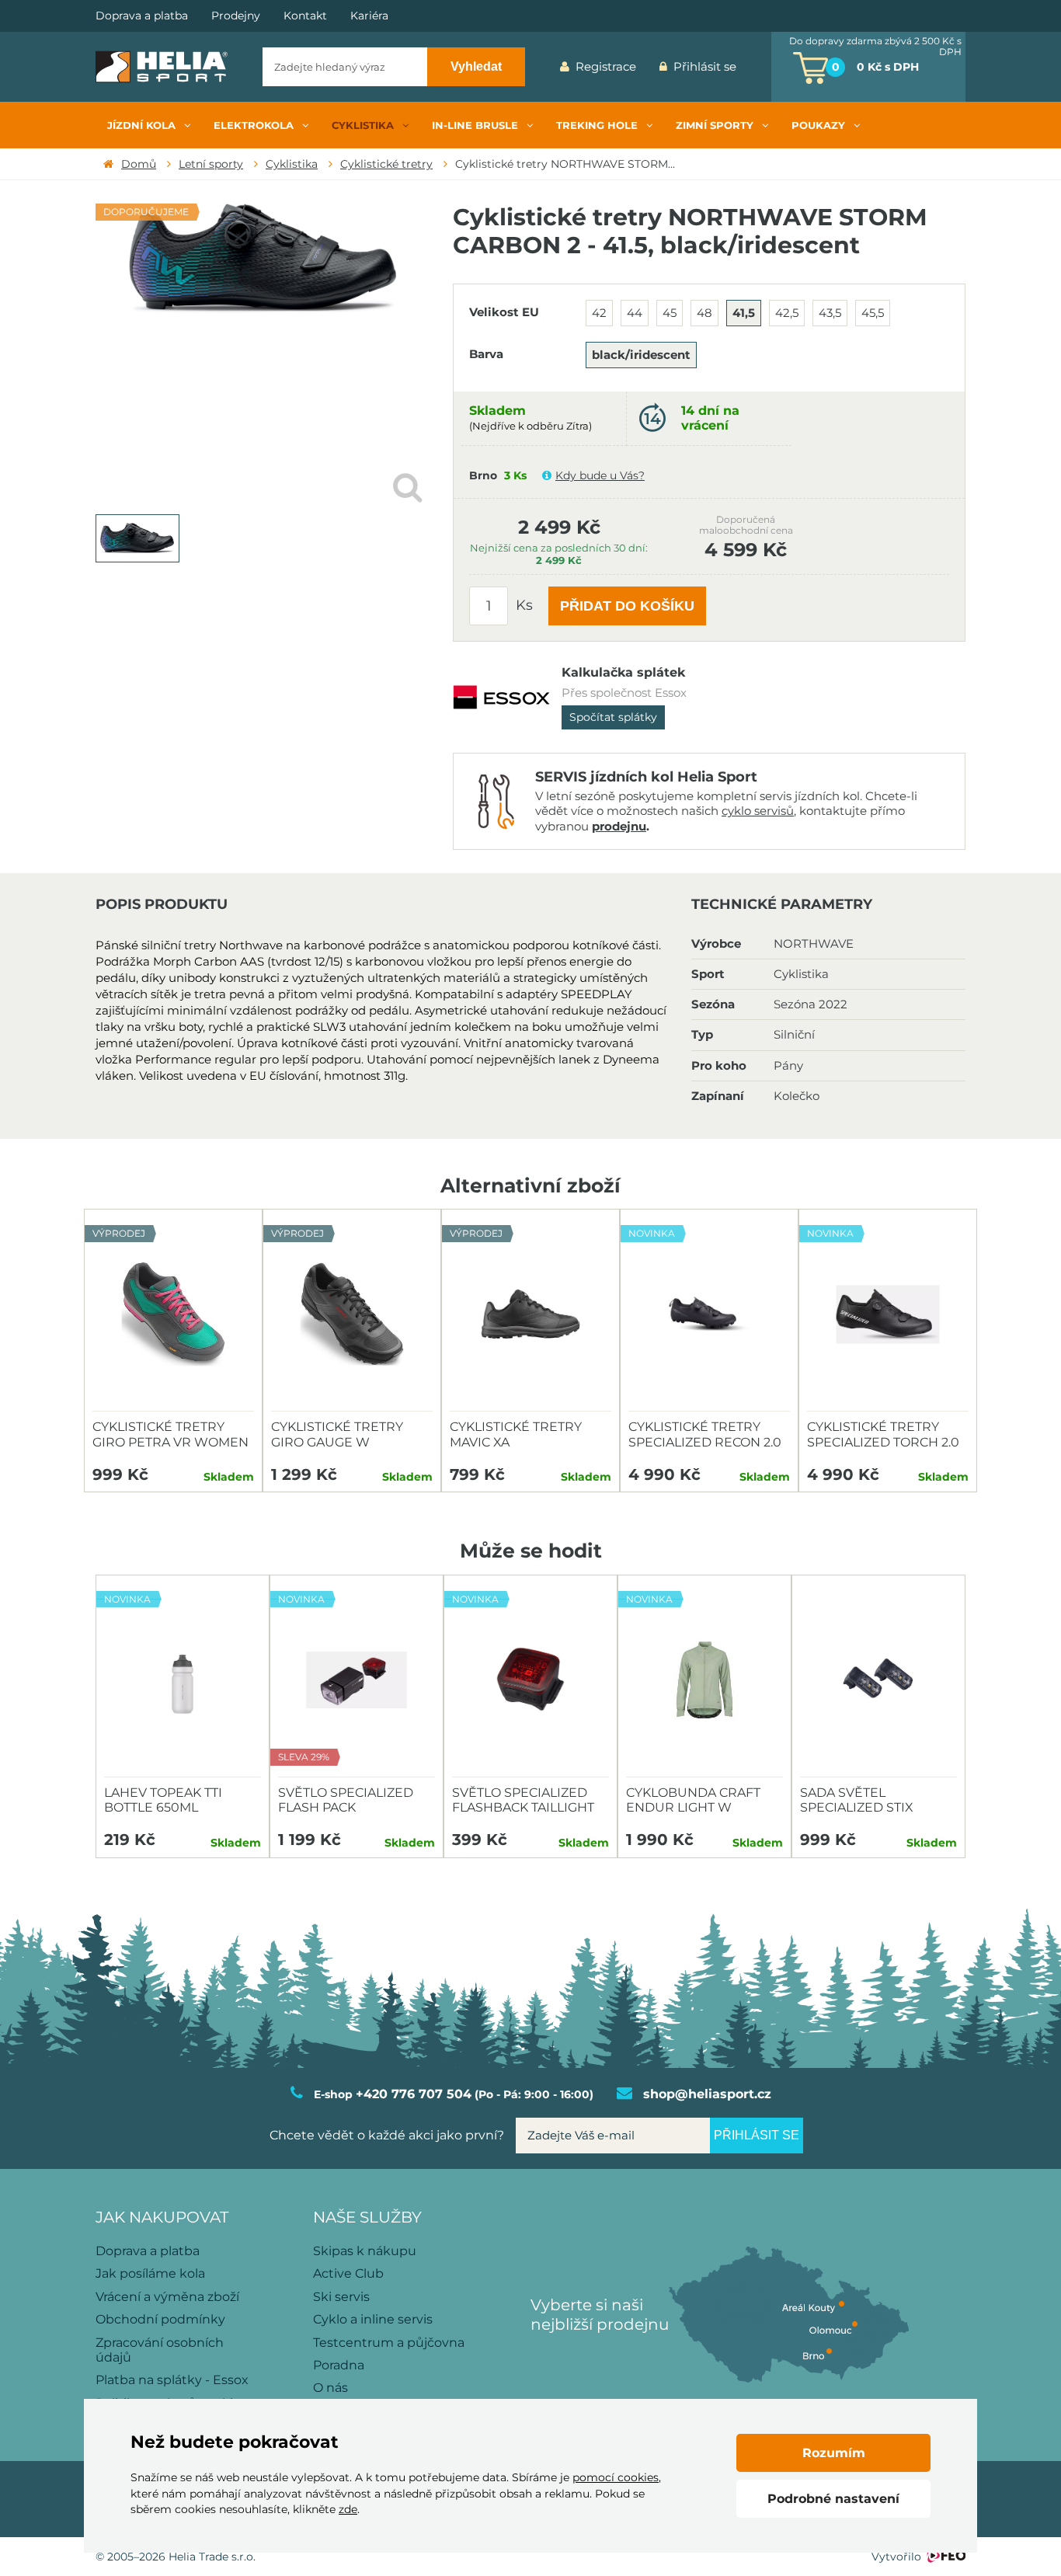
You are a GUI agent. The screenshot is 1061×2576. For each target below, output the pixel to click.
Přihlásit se (705, 66)
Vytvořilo (896, 2557)
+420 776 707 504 (414, 2094)
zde (348, 2509)
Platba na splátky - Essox (172, 2380)
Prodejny (236, 16)
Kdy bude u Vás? (600, 475)
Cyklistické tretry (386, 164)
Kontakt (305, 16)
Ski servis (341, 2297)
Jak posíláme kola (150, 2273)
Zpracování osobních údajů (160, 2350)
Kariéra (369, 16)
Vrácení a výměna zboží (167, 2297)
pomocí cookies (616, 2477)
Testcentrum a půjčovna (389, 2343)
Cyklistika (292, 164)
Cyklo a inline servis (373, 2319)
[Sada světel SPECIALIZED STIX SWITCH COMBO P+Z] (878, 1680)
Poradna (339, 2365)
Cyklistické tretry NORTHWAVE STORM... (565, 164)
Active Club (348, 2273)
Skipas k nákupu (365, 2251)
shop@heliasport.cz (707, 2094)
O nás (330, 2388)
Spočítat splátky (613, 717)
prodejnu (619, 826)
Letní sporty (211, 164)
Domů (139, 164)
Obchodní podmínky (160, 2319)
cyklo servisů (758, 811)
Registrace (606, 66)
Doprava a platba (142, 16)
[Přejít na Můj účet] (760, 67)
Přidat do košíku (627, 606)
